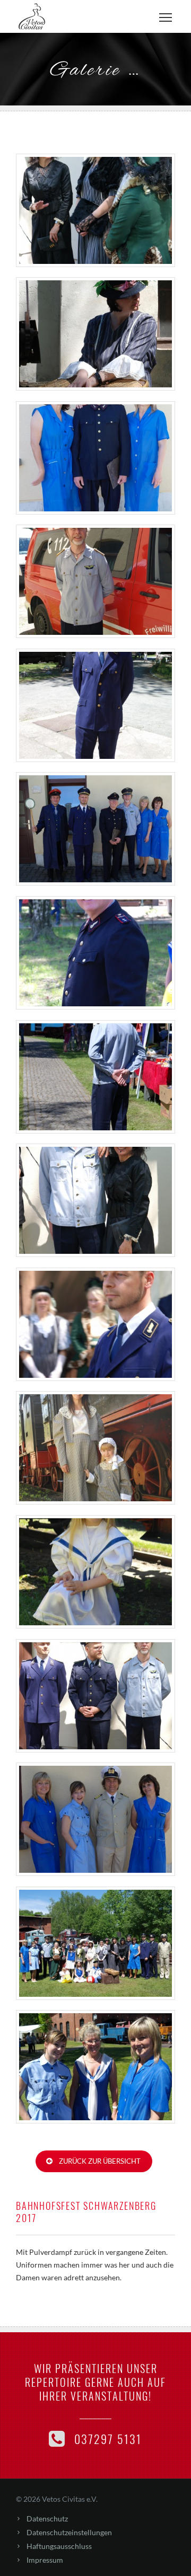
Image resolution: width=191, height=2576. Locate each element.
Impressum (45, 2560)
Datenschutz (47, 2519)
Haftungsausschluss (59, 2546)
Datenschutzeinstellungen (69, 2532)
